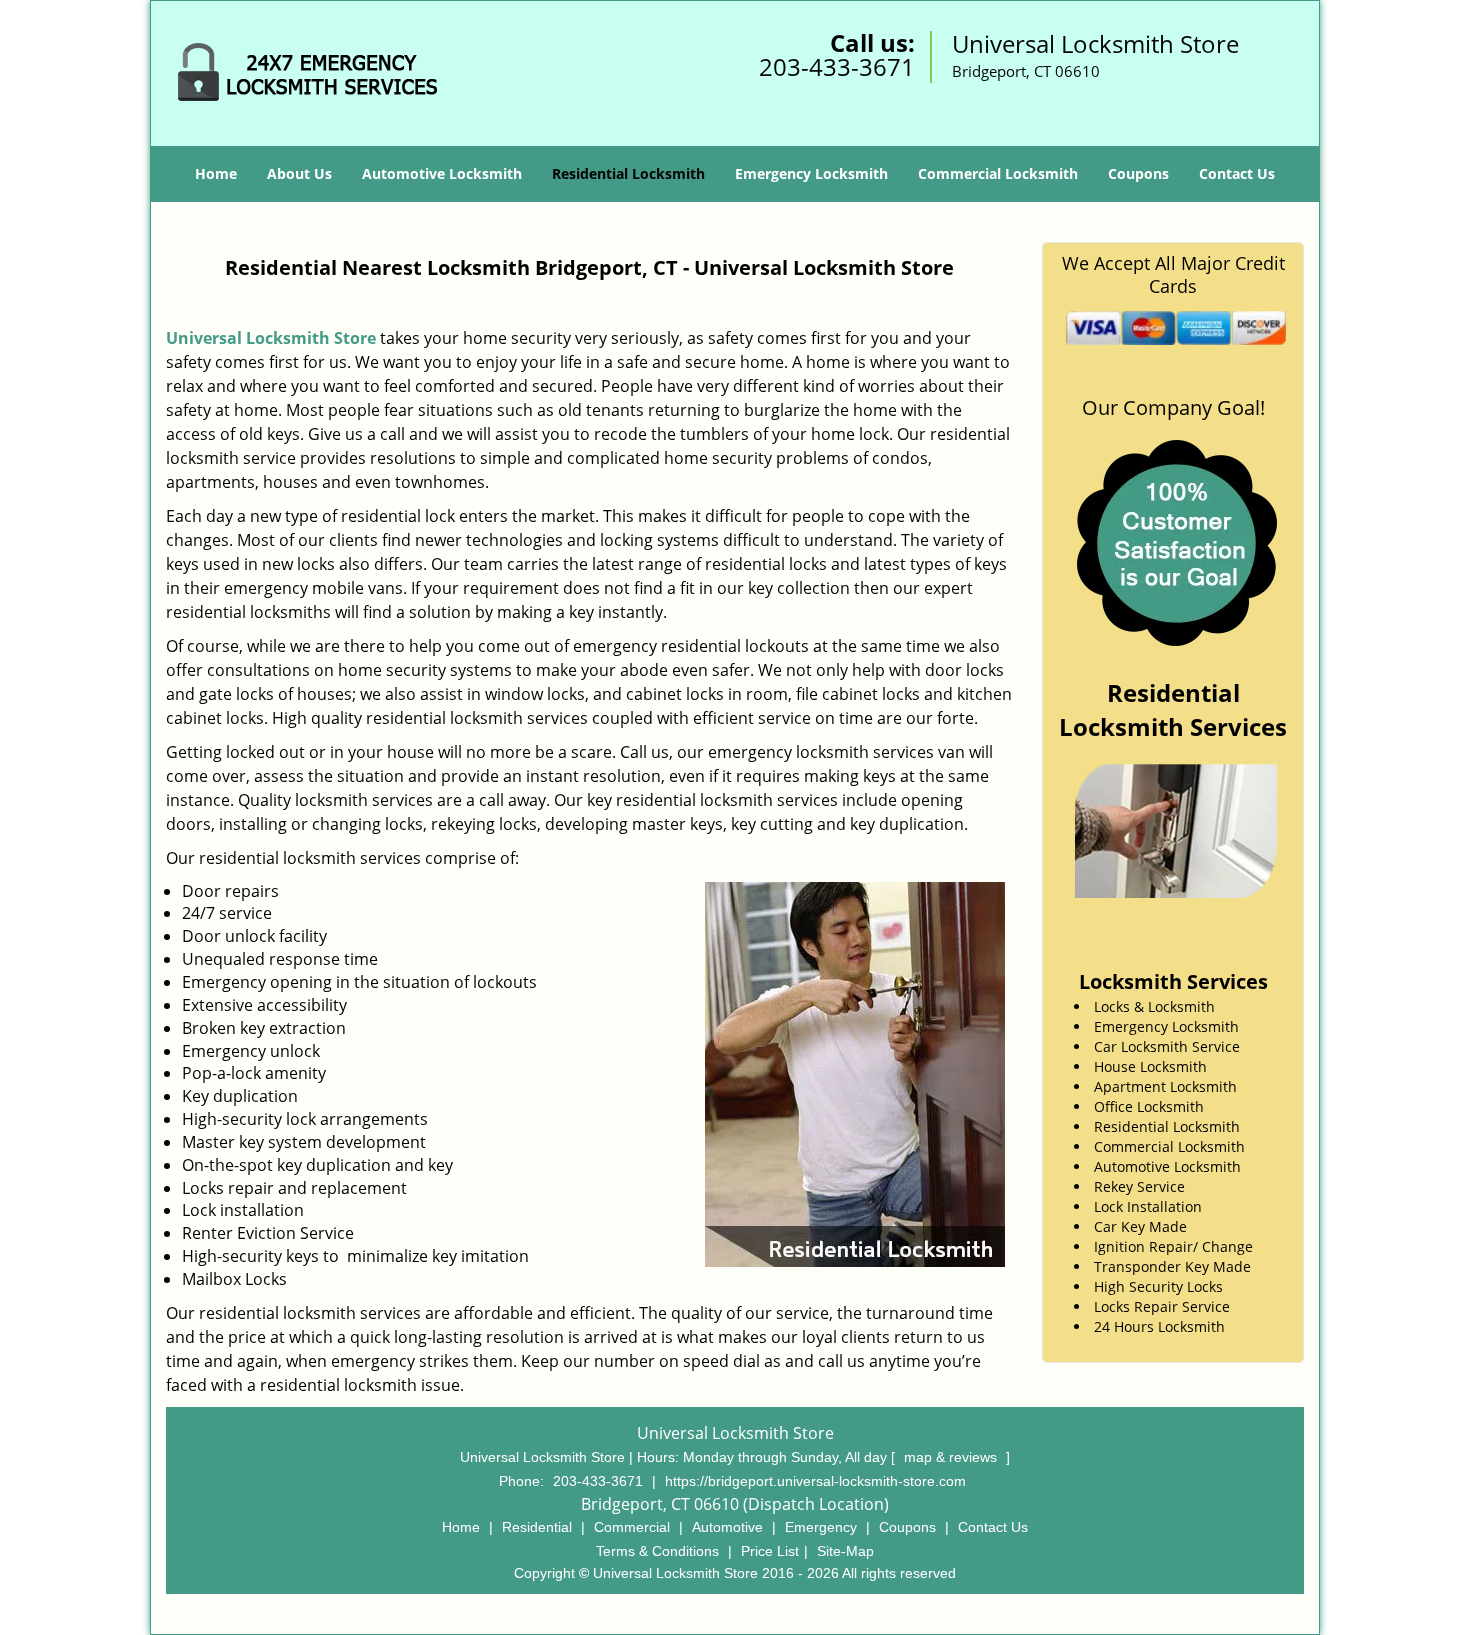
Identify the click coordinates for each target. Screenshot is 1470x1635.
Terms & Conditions (657, 1551)
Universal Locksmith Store (271, 338)
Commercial (632, 1527)
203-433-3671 (837, 66)
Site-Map (845, 1551)
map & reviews (952, 1457)
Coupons (1138, 173)
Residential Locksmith (628, 173)
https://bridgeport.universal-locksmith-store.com (815, 1481)
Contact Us (1237, 173)
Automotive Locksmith (442, 173)
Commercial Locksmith (998, 173)
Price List (770, 1551)
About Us (299, 173)
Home (216, 173)
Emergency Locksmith (811, 173)
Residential (537, 1527)
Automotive (727, 1527)
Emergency (821, 1527)
